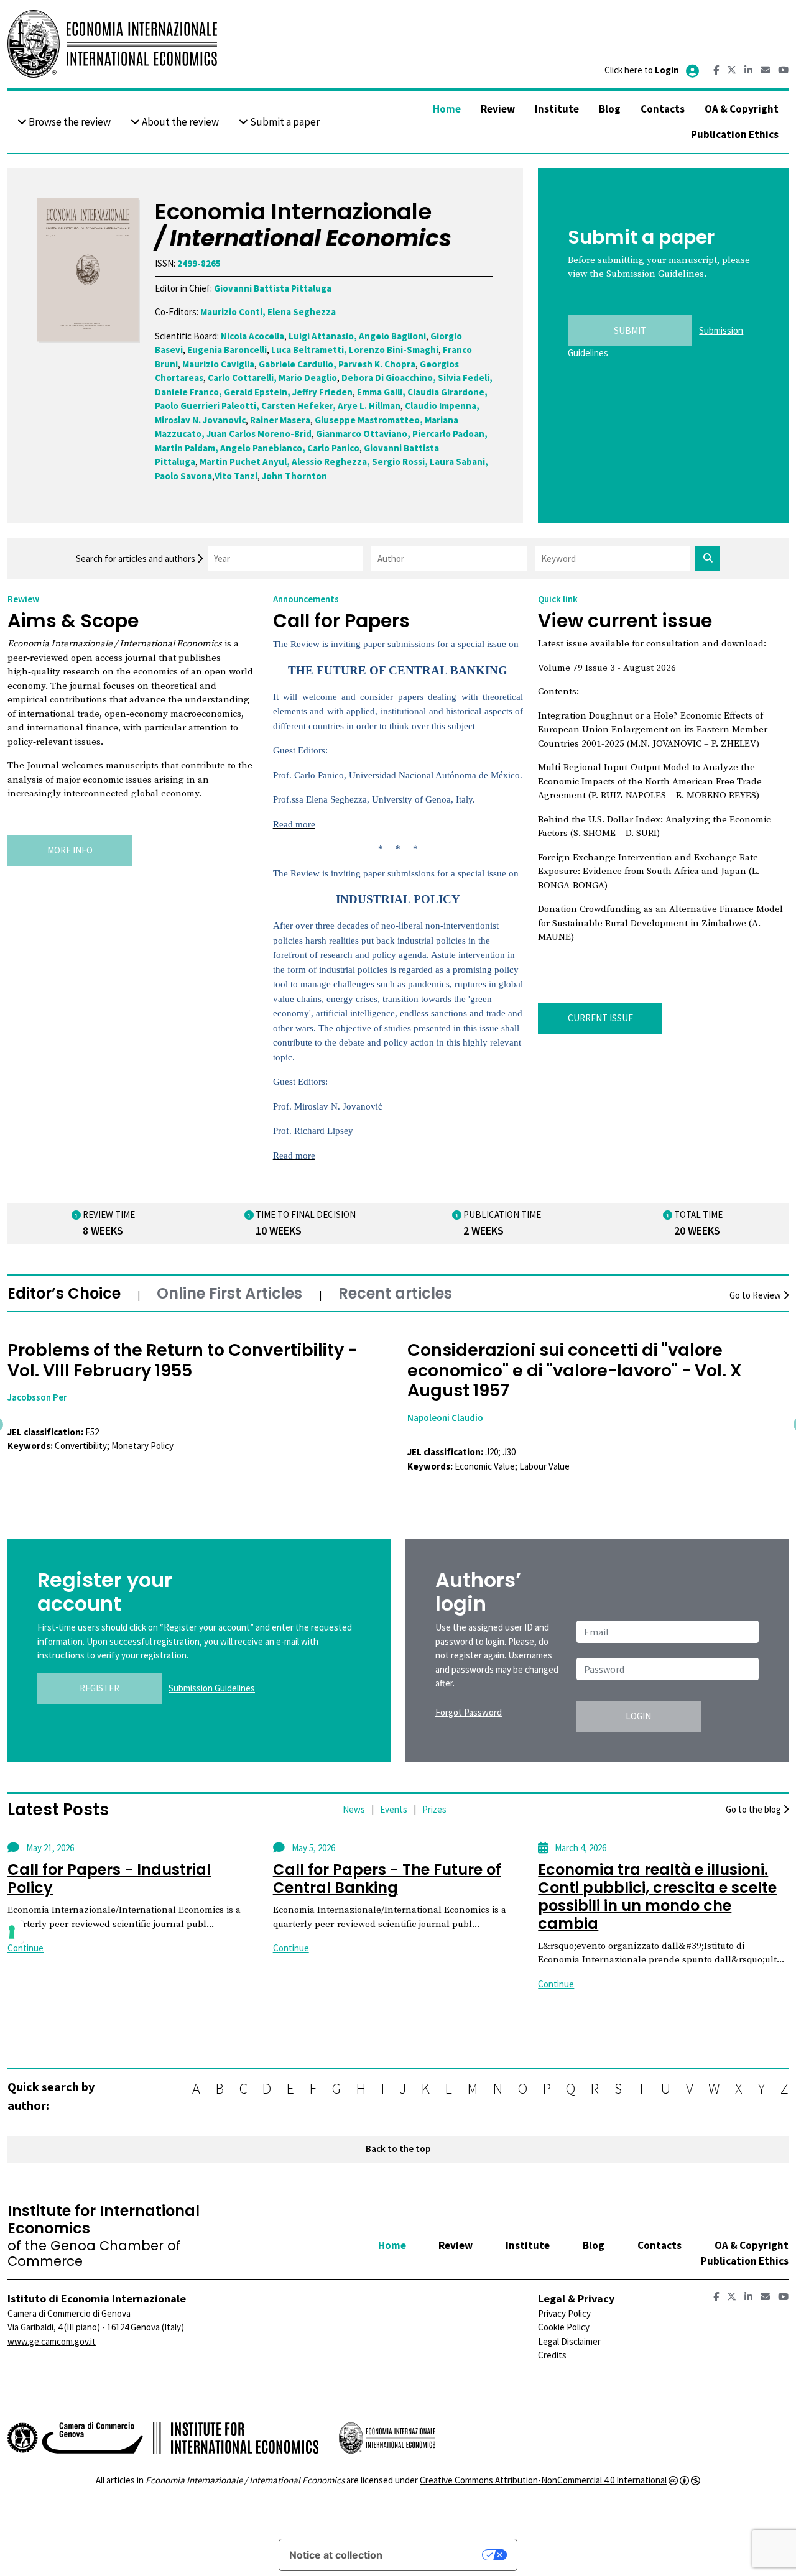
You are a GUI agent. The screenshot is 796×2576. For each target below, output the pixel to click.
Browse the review (69, 122)
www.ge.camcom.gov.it (52, 2341)
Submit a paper (284, 122)
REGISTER (99, 1688)
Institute (557, 109)
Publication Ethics (735, 134)
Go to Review (756, 1295)
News (354, 1809)
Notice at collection (336, 2555)
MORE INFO (70, 850)
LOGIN (638, 1716)
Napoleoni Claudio (45, 1418)
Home (447, 109)
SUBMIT (630, 330)
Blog (610, 109)
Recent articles (395, 1293)
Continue (25, 1948)
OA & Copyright (742, 109)
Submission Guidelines (212, 1688)
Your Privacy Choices (438, 2555)
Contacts (663, 109)
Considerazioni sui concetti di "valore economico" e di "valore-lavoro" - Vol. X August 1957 (175, 1370)
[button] (70, 1489)
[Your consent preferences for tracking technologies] (12, 1932)
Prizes (434, 1809)
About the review (179, 122)
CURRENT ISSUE (600, 1018)
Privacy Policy (564, 2313)
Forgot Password (469, 1712)
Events (394, 1809)
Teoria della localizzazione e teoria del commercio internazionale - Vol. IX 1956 (576, 1360)
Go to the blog (754, 1809)
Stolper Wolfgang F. (448, 1397)
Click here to (642, 70)
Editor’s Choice (64, 1293)
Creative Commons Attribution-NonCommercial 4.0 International (543, 2480)
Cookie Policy (564, 2327)
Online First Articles (229, 1293)
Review (498, 109)
